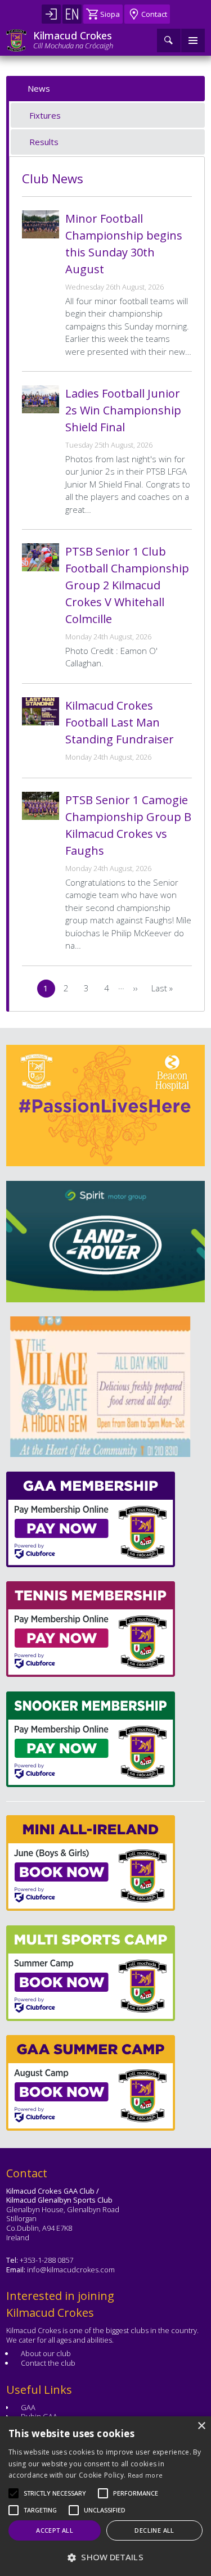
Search (169, 40)
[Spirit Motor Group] (105, 1242)
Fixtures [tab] (45, 115)
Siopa (110, 14)
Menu (193, 40)
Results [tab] (44, 142)
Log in (51, 14)
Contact (154, 14)
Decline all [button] (154, 2530)
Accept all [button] (55, 2530)
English (72, 14)
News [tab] (39, 88)
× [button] (201, 2426)
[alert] (105, 2496)
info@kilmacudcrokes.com (71, 2270)
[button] (55, 2493)
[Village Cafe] (96, 1387)
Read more (145, 2475)
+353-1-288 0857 (46, 2260)
